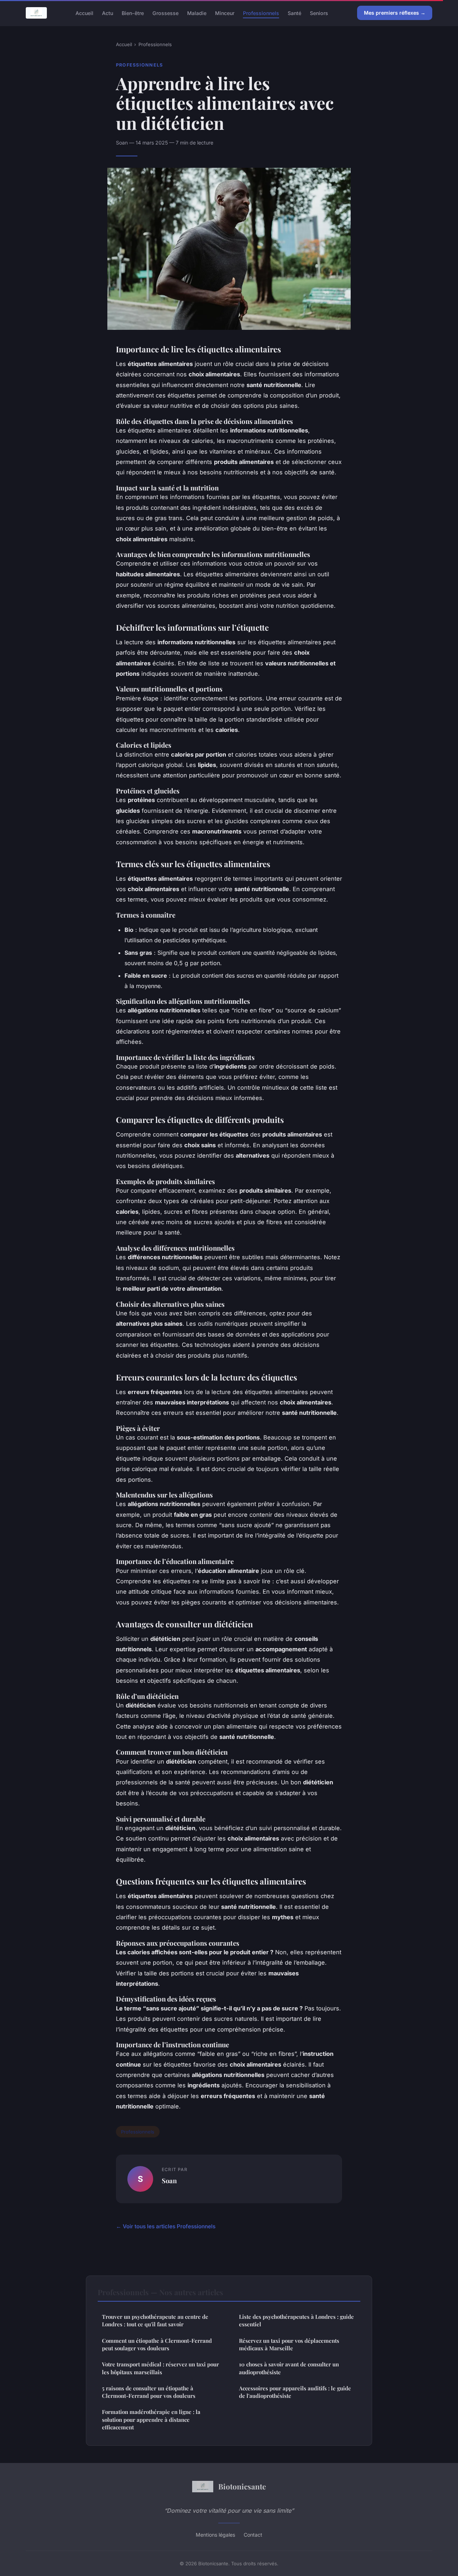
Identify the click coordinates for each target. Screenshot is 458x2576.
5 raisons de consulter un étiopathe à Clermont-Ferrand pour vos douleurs (149, 2392)
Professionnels (261, 13)
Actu (108, 13)
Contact (253, 2535)
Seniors (319, 13)
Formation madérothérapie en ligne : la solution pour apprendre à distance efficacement (151, 2419)
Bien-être (133, 13)
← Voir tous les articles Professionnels (166, 2226)
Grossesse (165, 13)
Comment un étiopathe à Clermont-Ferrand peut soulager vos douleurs (157, 2344)
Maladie (197, 13)
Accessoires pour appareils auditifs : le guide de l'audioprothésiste (295, 2392)
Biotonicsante (242, 2486)
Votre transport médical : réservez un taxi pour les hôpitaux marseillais (160, 2368)
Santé (294, 13)
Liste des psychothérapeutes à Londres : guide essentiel (296, 2320)
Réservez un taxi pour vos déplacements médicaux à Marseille (289, 2344)
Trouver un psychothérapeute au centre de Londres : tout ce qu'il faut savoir (155, 2320)
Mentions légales (215, 2535)
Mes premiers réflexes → (395, 13)
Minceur (225, 13)
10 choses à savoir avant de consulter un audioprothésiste (289, 2368)
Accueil (84, 13)
